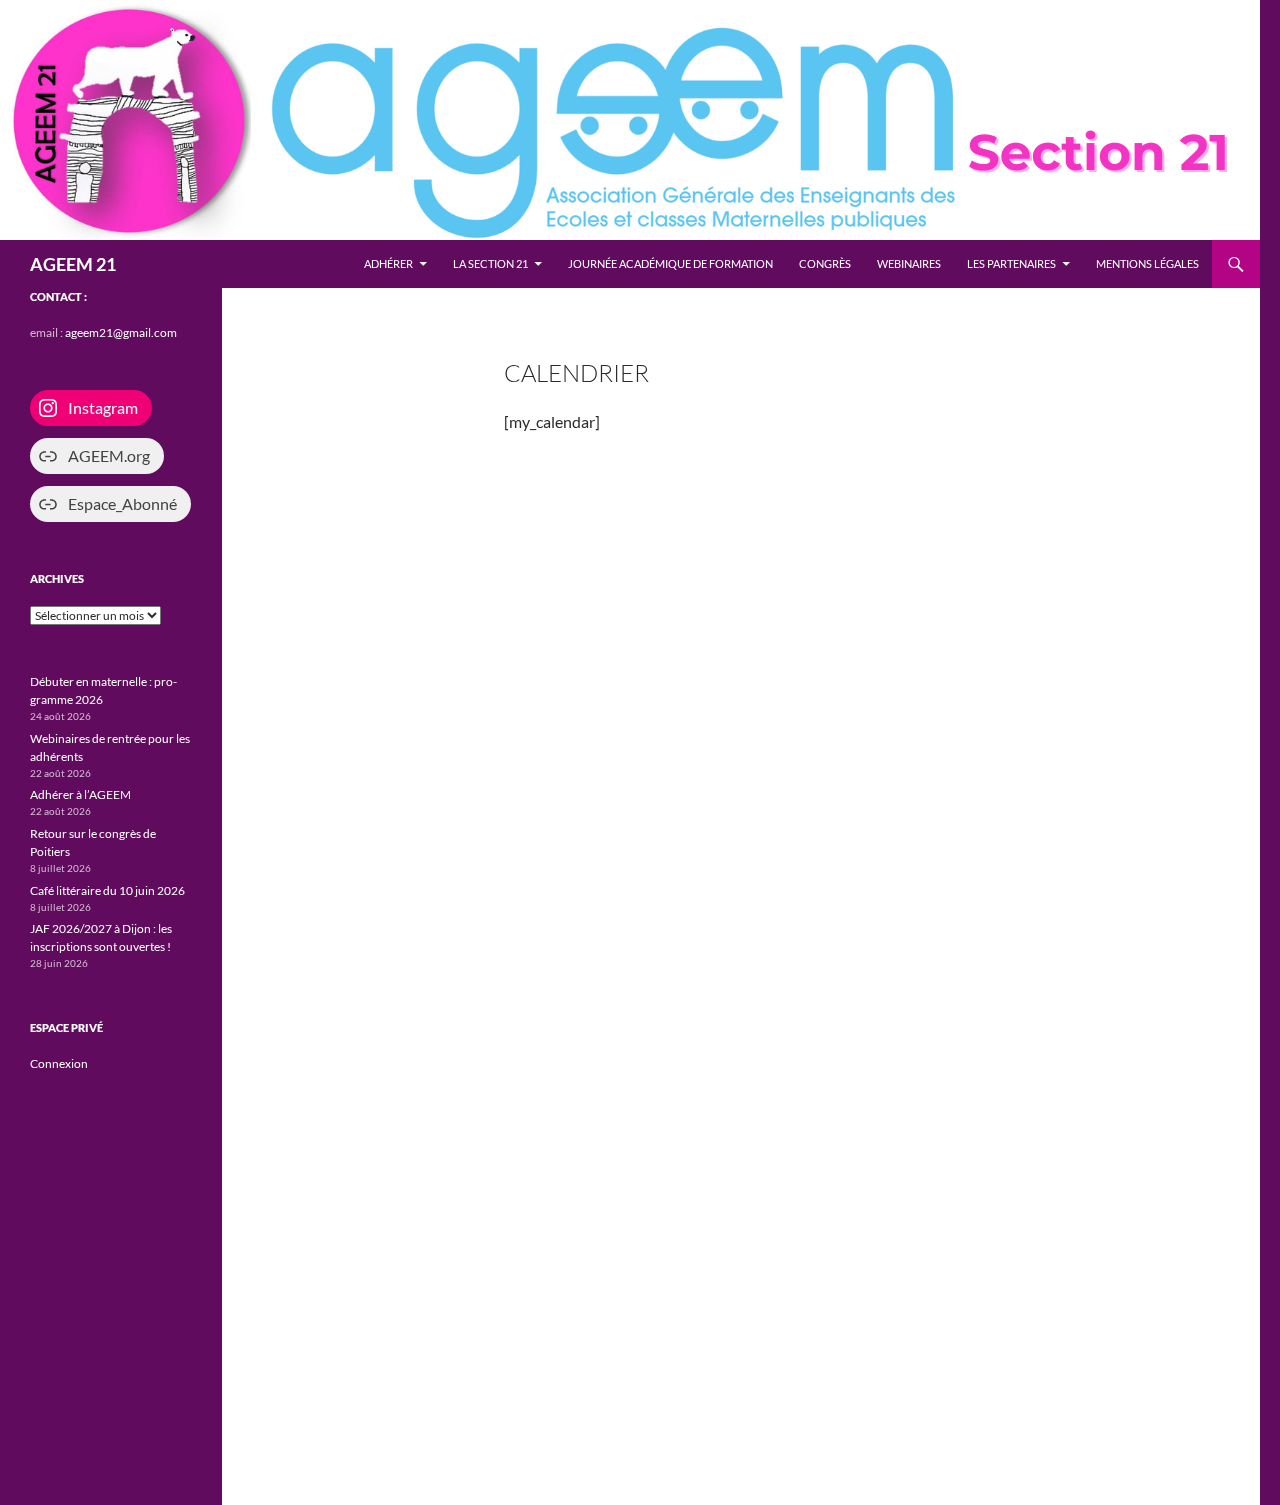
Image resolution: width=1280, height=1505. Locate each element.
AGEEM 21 (73, 264)
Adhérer (388, 263)
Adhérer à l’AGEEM (80, 794)
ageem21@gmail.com (121, 332)
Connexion (59, 1063)
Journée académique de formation (670, 263)
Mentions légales (1147, 263)
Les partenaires (1011, 263)
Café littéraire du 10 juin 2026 (107, 890)
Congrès (825, 263)
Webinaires (909, 263)
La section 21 (490, 263)
